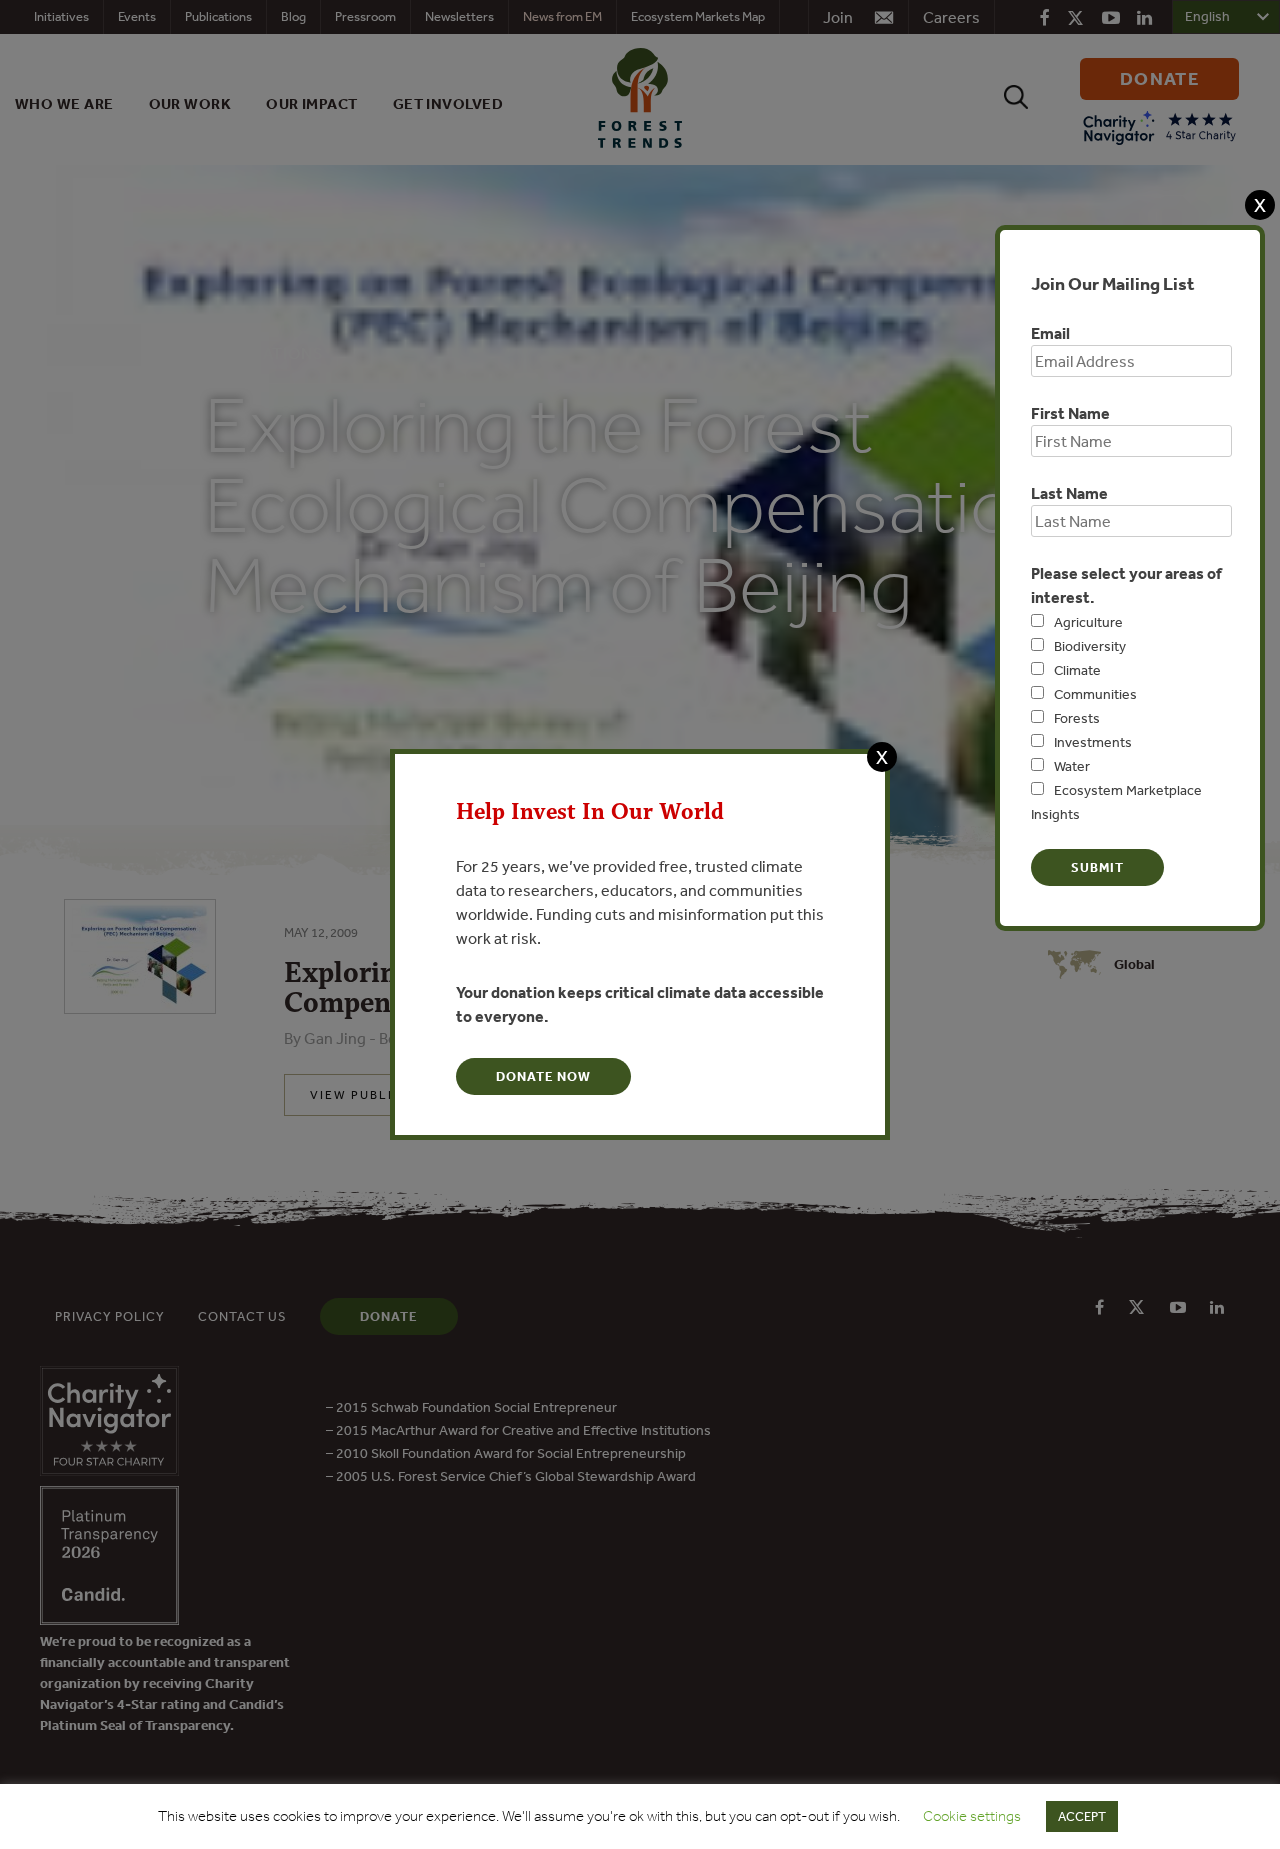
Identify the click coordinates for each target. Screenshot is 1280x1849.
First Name (1070, 413)
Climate (1077, 670)
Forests (1077, 718)
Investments (1093, 742)
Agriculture (1088, 622)
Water (1072, 766)
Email (1050, 333)
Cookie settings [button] (972, 1816)
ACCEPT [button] (1082, 1816)
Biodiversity (1090, 646)
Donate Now (543, 1076)
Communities (1095, 694)
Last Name (1069, 493)
